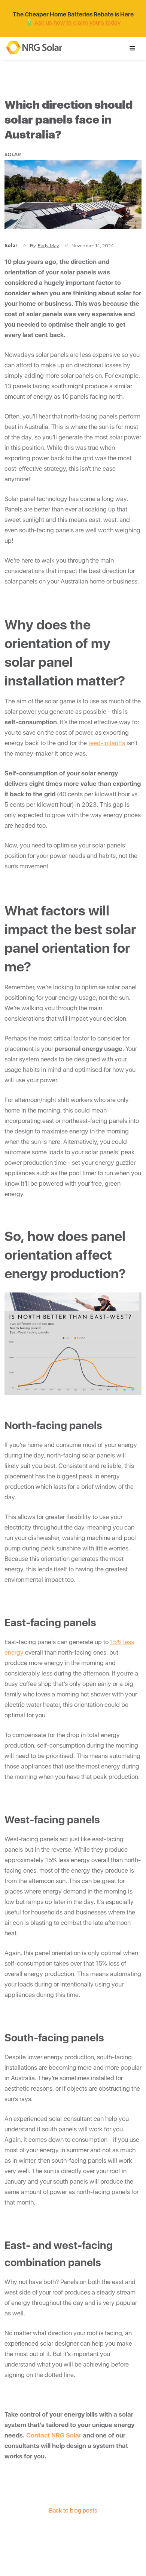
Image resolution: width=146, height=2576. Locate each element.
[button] (133, 49)
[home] (32, 46)
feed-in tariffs (107, 743)
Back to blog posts (73, 2510)
